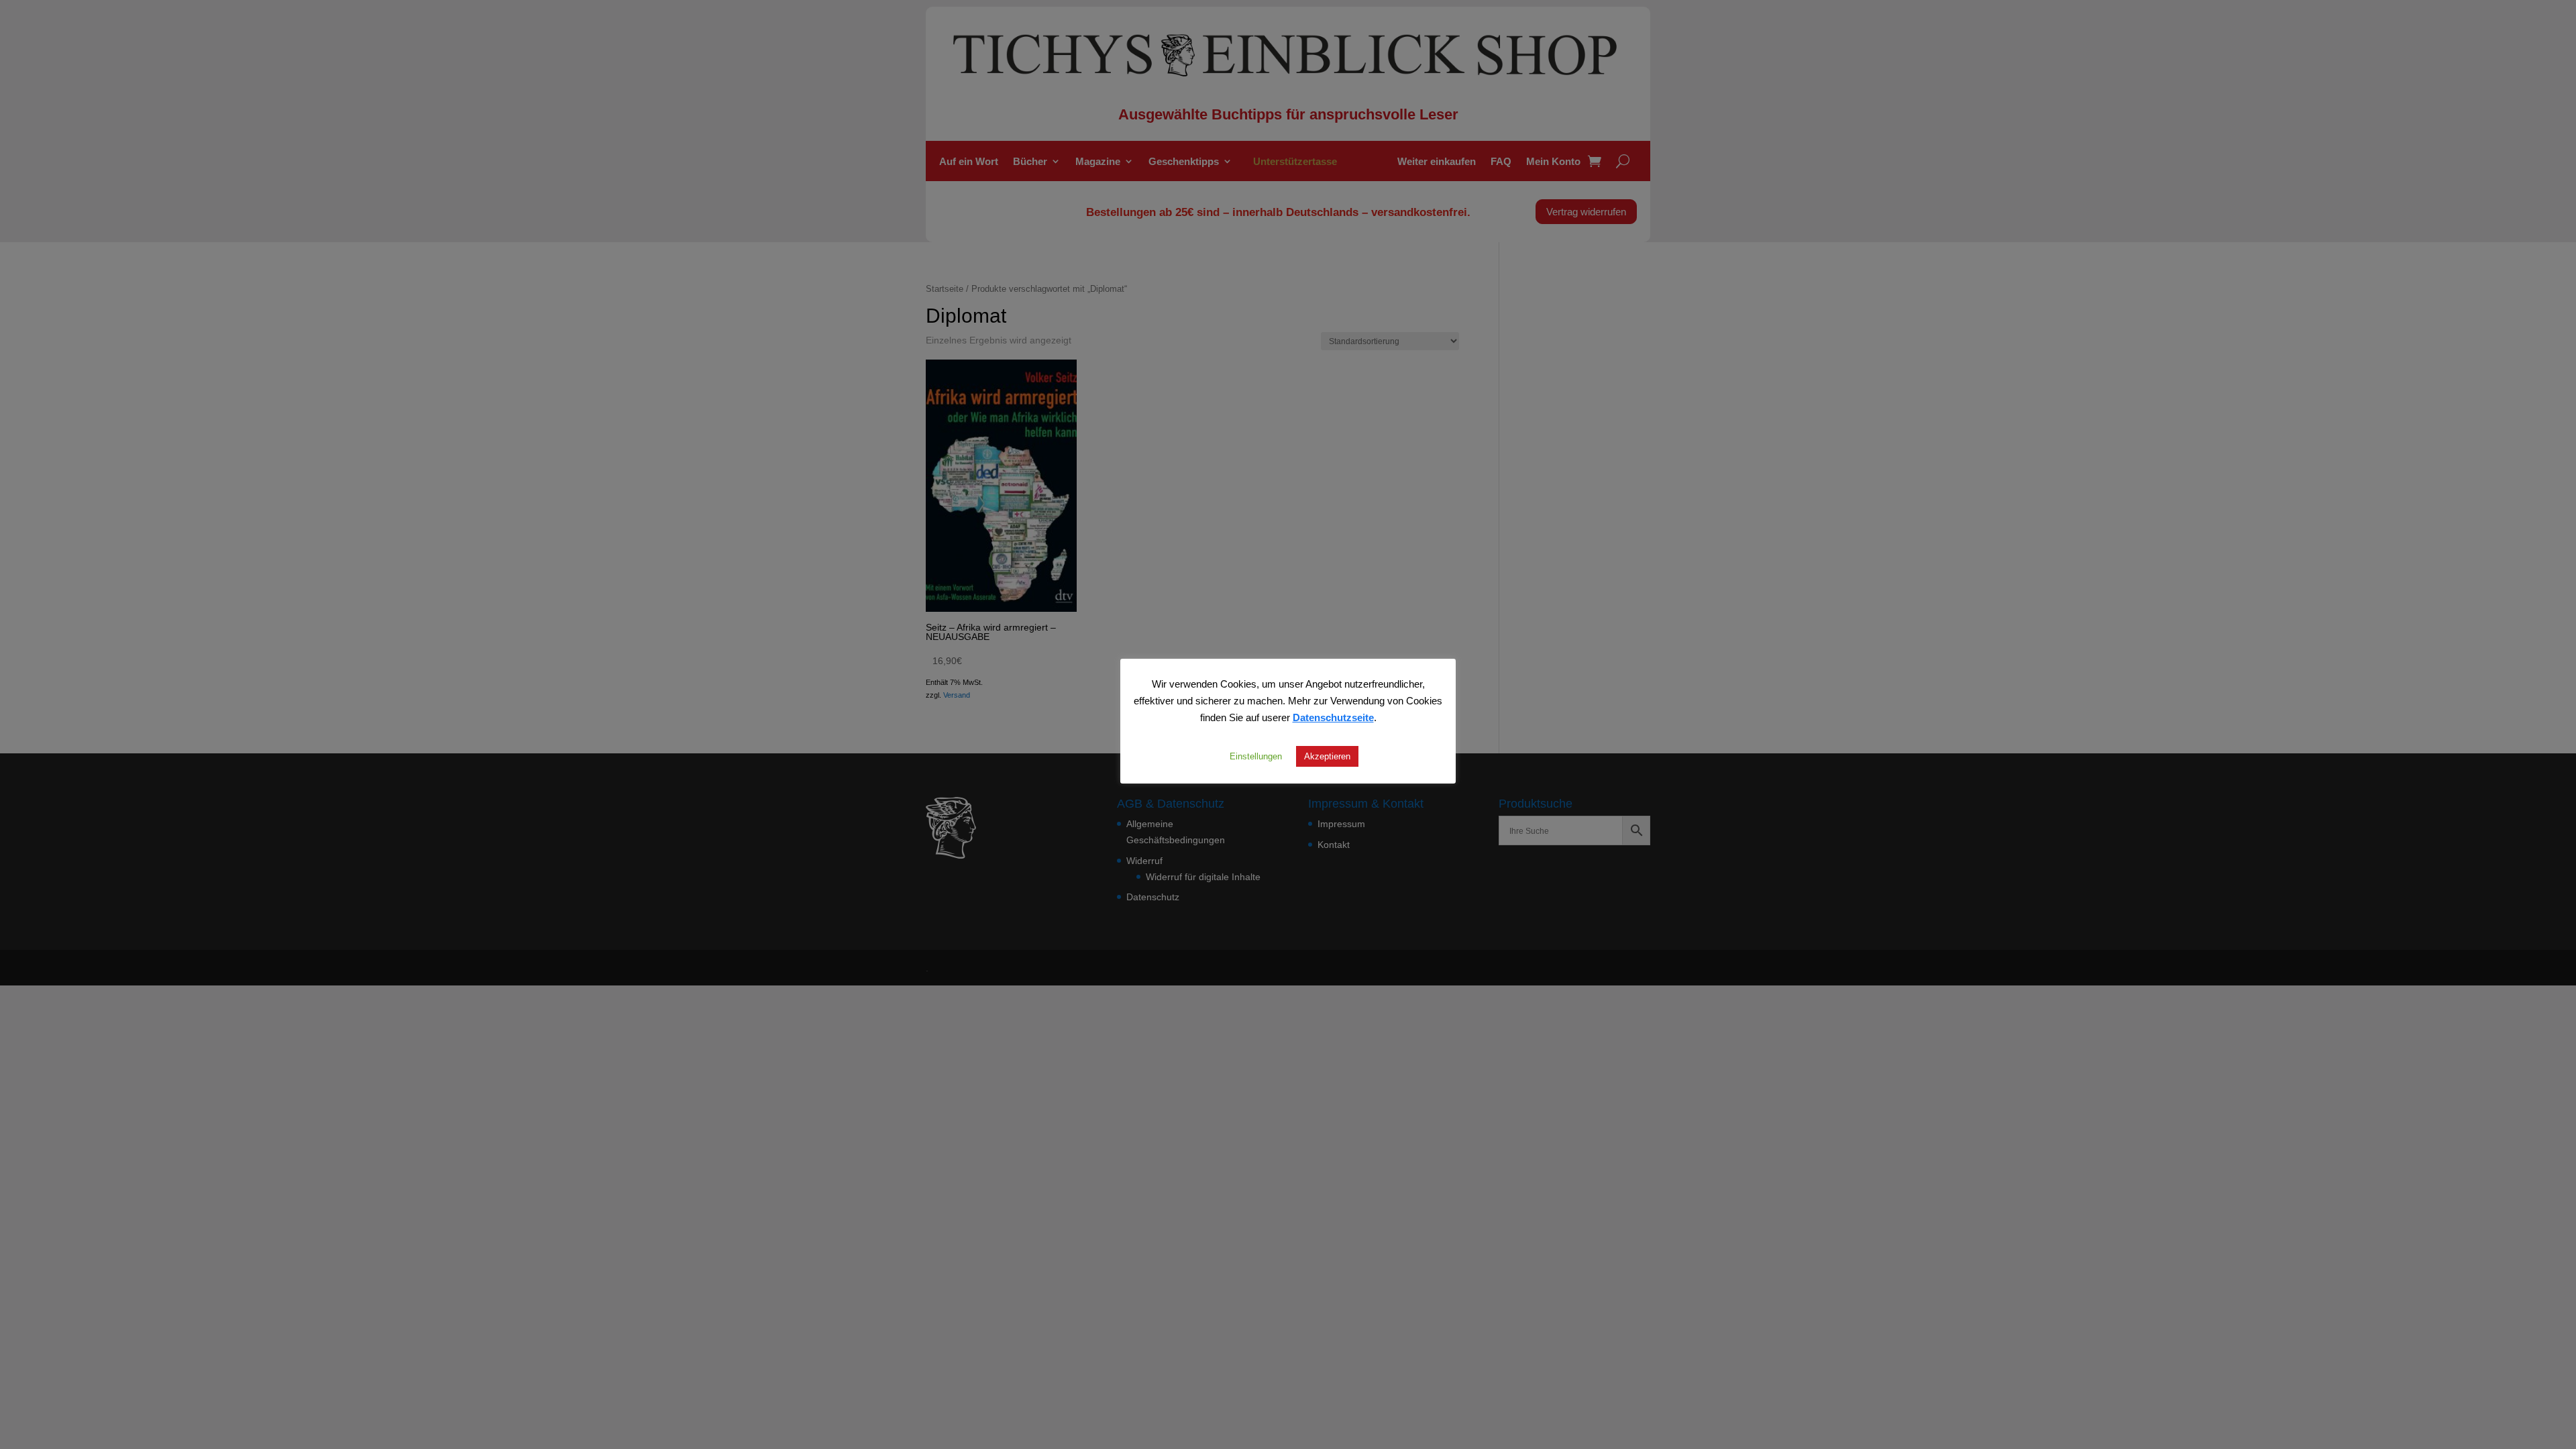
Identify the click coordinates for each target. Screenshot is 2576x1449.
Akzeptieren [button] (1327, 756)
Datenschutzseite (1333, 717)
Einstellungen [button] (1256, 756)
